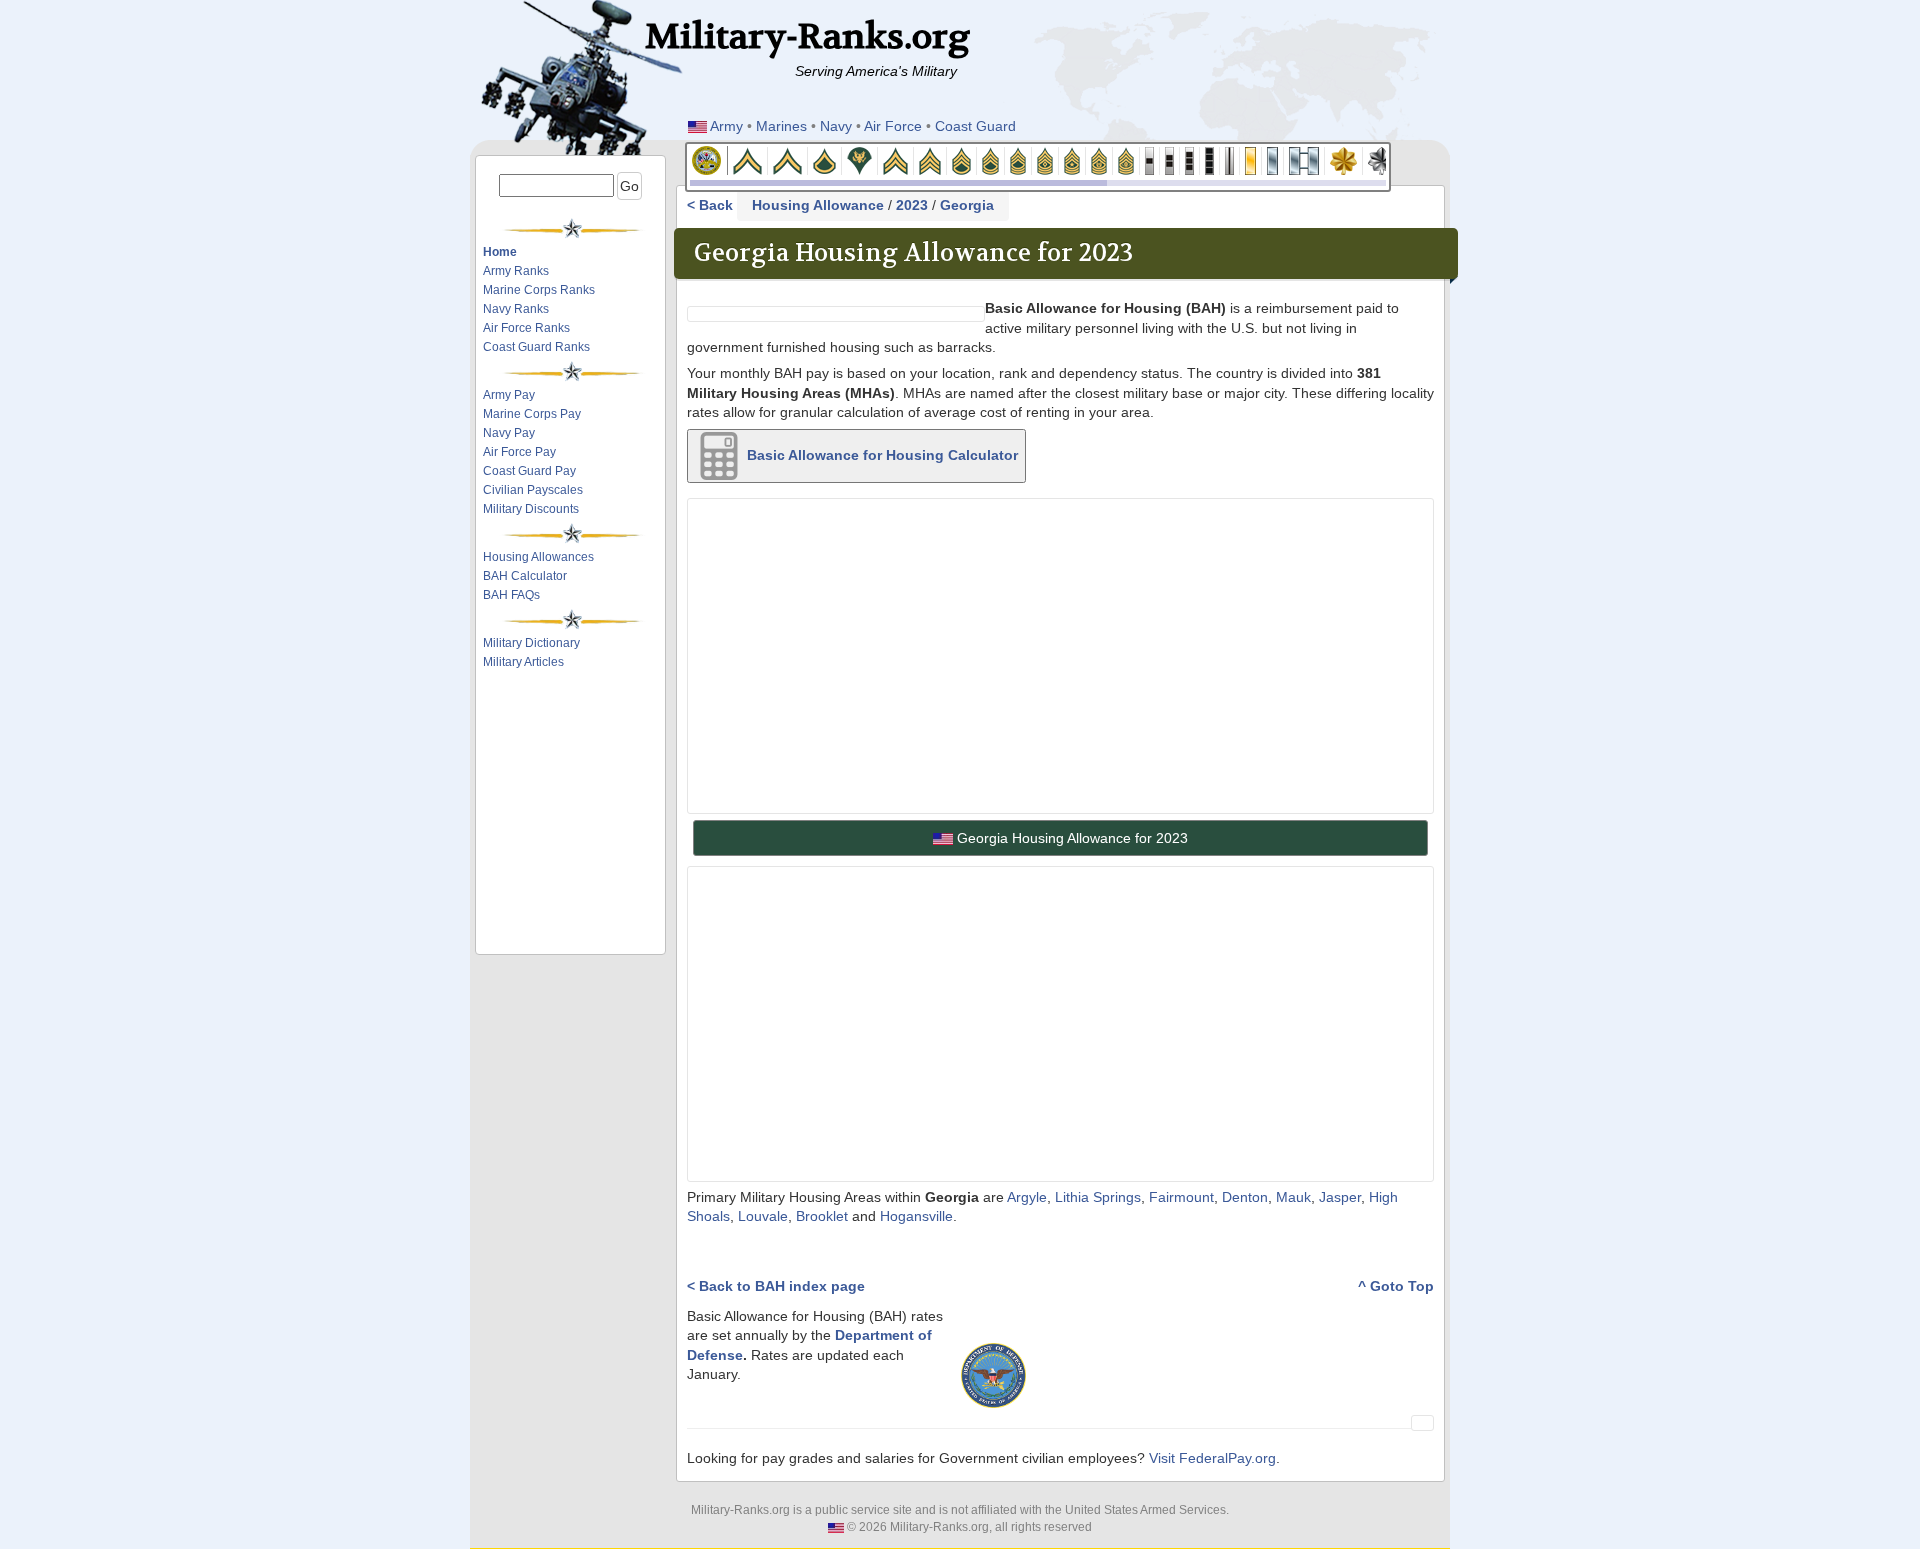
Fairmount (1181, 1197)
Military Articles (523, 662)
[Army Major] (1344, 159)
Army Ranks (516, 271)
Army (726, 126)
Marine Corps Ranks (539, 290)
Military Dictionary (531, 643)
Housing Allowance (818, 205)
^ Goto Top (1396, 1286)
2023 (912, 205)
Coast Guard (975, 126)
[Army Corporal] (896, 159)
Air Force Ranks (526, 328)
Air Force (893, 126)
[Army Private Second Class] (788, 159)
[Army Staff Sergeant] (962, 159)
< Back (712, 205)
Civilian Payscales (533, 490)
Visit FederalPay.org (1212, 1458)
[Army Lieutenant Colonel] (1382, 159)
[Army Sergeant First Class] (991, 159)
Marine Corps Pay (532, 414)
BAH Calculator (525, 576)
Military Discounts (531, 509)
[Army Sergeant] (930, 159)
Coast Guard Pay (529, 471)
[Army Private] (748, 159)
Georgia (967, 205)
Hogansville (916, 1216)
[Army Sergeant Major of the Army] (1126, 159)
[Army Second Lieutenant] (1251, 159)
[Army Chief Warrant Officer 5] (1230, 159)
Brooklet (822, 1216)
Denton (1245, 1197)
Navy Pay (509, 433)
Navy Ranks (516, 309)
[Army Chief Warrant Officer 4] (1210, 159)
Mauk (1293, 1197)
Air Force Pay (519, 452)
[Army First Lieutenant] (1273, 159)
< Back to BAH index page (776, 1286)
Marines (781, 126)
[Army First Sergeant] (1045, 159)
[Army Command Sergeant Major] (1099, 159)
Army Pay (509, 395)
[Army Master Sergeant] (1018, 159)
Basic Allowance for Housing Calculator (880, 454)
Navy (836, 126)
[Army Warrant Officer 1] (1150, 159)
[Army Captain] (1304, 159)
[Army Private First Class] (825, 159)
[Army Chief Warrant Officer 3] (1190, 159)
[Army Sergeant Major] (1072, 159)
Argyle (1027, 1197)
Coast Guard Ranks (536, 347)
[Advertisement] (577, 728)
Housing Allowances (538, 557)
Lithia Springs (1098, 1197)
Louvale (763, 1216)
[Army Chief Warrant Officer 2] (1170, 159)
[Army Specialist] (860, 159)
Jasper (1340, 1197)
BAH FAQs (511, 595)
